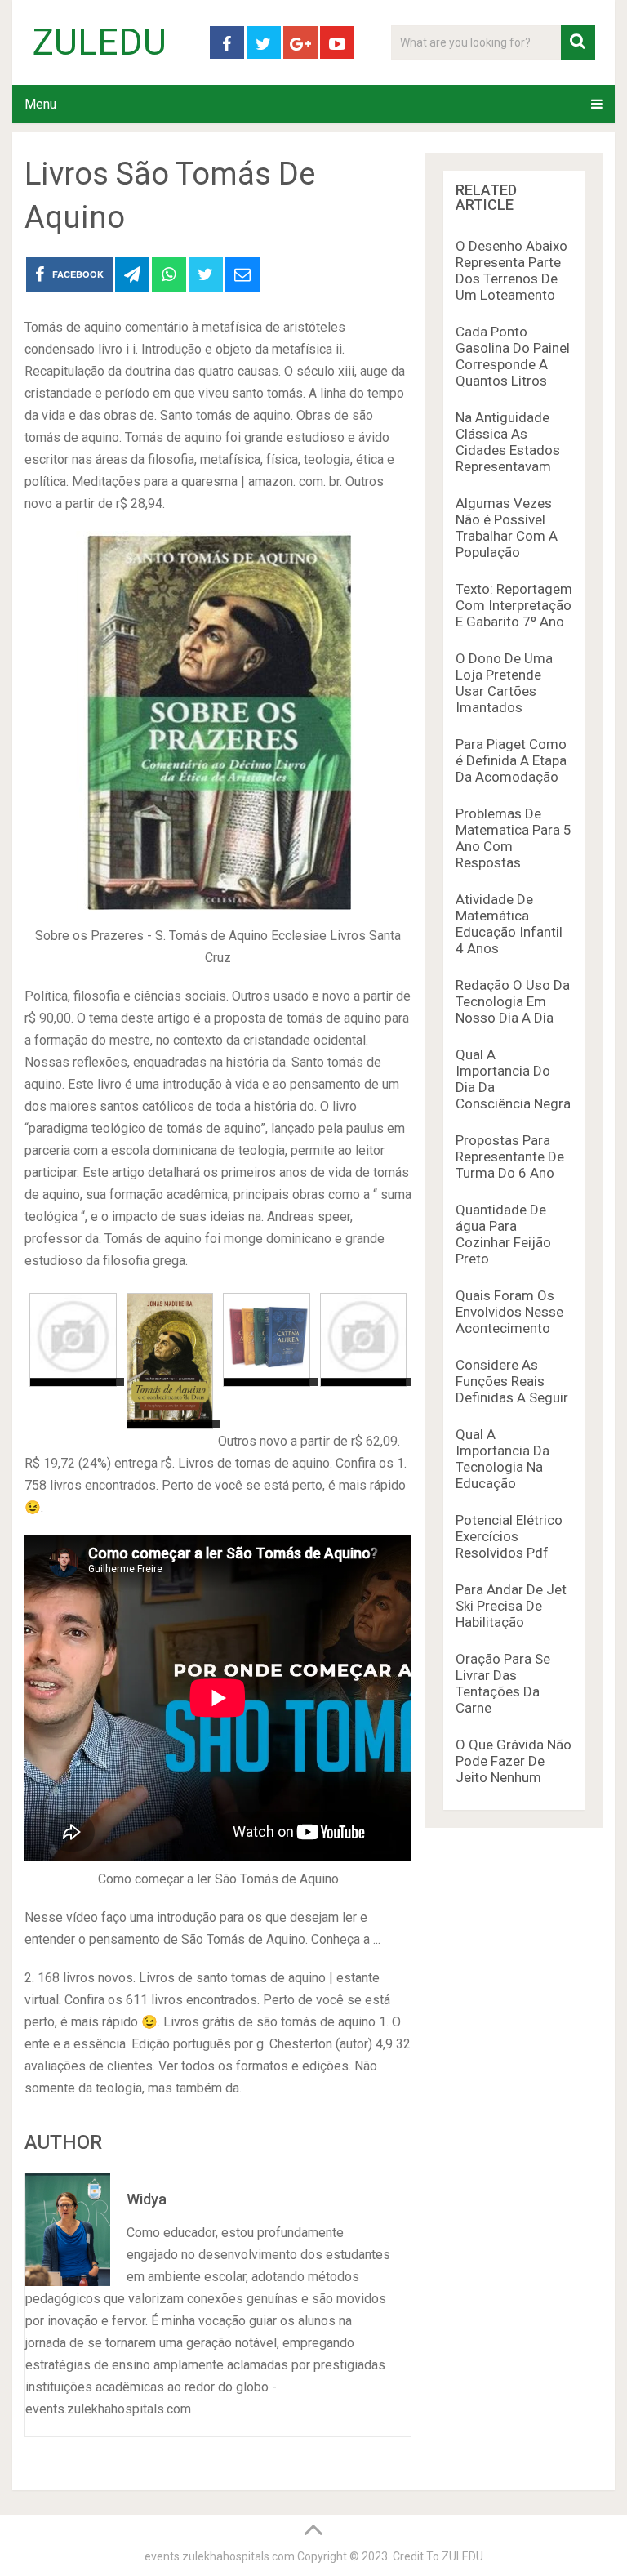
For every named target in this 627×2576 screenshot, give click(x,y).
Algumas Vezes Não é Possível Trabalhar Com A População (507, 528)
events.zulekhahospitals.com (220, 2556)
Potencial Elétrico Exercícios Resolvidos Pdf (509, 1536)
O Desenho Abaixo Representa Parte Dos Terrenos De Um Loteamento (511, 270)
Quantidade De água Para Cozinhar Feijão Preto (503, 1234)
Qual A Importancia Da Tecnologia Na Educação (502, 1459)
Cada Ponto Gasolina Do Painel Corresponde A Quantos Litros (513, 356)
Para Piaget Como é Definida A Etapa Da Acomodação (511, 760)
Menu (40, 104)
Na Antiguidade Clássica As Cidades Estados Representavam (508, 442)
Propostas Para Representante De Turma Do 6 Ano (510, 1157)
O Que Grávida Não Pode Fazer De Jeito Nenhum (514, 1761)
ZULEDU (100, 42)
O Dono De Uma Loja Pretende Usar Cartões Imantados (504, 683)
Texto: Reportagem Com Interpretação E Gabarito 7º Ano (514, 605)
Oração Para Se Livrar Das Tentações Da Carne (503, 1683)
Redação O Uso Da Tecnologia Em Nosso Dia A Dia (513, 1001)
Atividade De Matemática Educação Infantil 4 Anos (509, 924)
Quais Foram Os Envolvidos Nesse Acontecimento (509, 1312)
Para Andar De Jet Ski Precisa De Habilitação (511, 1606)
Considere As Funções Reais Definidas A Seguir (512, 1381)
